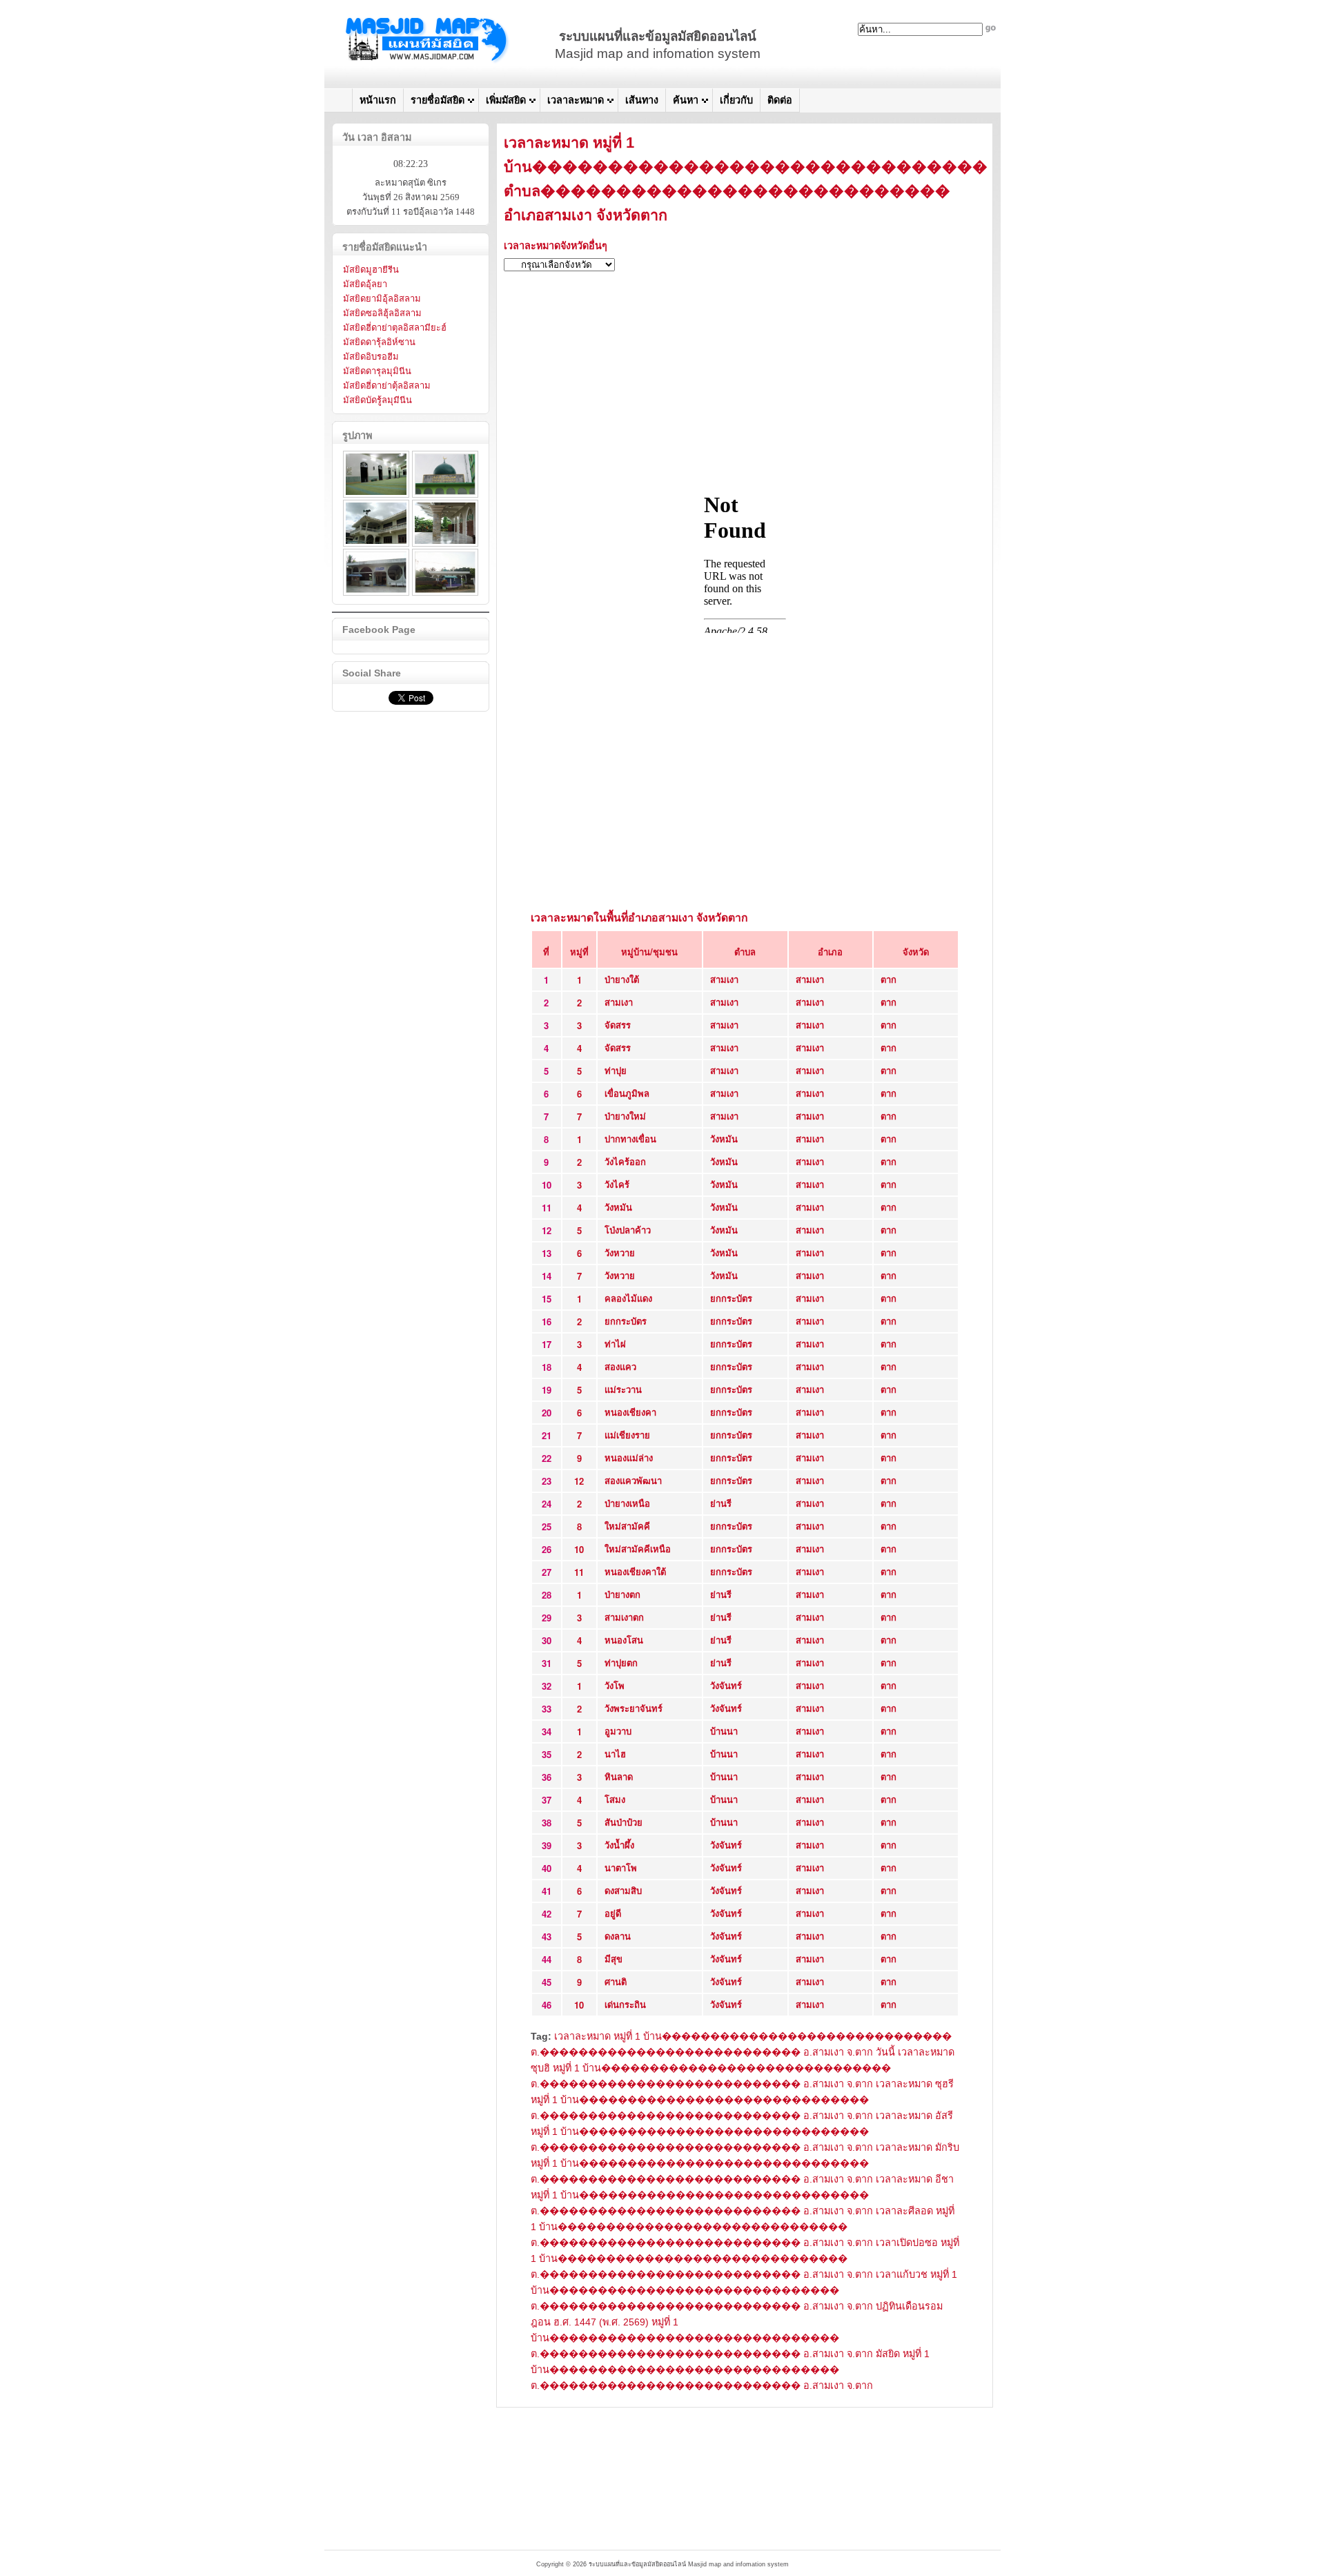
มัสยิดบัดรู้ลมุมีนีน (377, 400)
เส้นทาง (642, 100)
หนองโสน (624, 1640)
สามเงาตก (624, 1617)
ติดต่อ (780, 100)
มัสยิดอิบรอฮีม (371, 357)
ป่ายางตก (622, 1594)
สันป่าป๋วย (624, 1822)
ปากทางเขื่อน (630, 1139)
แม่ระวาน (623, 1389)
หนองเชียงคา (630, 1412)
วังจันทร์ (726, 1685)
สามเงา (724, 979)
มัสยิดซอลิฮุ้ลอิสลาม (382, 313)
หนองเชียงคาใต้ (635, 1571)
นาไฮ (615, 1754)
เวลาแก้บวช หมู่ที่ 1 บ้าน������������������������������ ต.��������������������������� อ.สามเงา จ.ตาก (744, 2290)
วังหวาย (620, 1252)
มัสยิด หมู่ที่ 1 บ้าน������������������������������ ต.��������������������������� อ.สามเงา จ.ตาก (730, 2370)
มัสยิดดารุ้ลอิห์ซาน (379, 342)
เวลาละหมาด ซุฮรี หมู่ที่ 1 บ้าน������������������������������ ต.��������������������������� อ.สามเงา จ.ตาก (742, 2100)
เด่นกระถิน (625, 2004)
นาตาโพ (621, 1867)
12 (579, 1481)
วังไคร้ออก (625, 1161)
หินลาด (619, 1776)
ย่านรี (721, 1503)
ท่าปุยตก (621, 1662)
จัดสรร (618, 1025)
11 (579, 1572)
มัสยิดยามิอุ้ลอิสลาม (382, 299)
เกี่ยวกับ (736, 100)
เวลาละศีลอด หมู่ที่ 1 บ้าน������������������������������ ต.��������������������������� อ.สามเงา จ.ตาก (743, 2227)
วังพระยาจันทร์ (634, 1708)
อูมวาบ (618, 1731)
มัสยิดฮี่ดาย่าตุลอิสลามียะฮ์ (395, 328)
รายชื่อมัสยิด (438, 100)
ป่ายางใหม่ (625, 1116)
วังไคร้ (617, 1184)
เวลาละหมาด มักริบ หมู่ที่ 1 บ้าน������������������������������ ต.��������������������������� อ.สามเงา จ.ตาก (745, 2163)
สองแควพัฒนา (633, 1480)
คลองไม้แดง (628, 1298)
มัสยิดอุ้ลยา (365, 284)
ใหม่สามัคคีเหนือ (638, 1549)
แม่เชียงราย (627, 1435)
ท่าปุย (616, 1070)
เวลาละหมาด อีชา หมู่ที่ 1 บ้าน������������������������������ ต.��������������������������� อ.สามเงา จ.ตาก (742, 2195)
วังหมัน (724, 1139)
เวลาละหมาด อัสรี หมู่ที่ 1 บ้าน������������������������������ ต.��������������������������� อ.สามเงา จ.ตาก (742, 2131)
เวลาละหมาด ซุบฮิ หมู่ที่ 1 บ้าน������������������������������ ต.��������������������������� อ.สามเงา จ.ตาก (743, 2068)
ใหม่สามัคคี (627, 1526)
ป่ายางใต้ (622, 979)
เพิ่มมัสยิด (506, 100)
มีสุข (614, 1959)
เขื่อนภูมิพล (627, 1093)
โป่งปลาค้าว (628, 1230)
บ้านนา (724, 1731)
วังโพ (615, 1685)
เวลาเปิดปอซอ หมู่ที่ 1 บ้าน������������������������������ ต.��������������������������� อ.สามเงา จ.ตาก (745, 2258)
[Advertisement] (745, 379)
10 (579, 1549)
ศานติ (616, 1981)
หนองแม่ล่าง (629, 1457)
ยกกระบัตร (731, 1298)
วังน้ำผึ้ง (619, 1845)
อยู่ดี (613, 1913)
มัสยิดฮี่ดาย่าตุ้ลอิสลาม (387, 386)
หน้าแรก (378, 100)
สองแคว (620, 1366)
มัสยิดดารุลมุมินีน (377, 371)
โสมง (615, 1799)
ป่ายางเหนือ (627, 1503)
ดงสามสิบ (623, 1890)
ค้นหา (686, 100)
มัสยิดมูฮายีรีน (371, 270)
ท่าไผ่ (615, 1344)
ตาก (889, 979)
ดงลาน (618, 1936)
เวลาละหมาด (576, 100)
